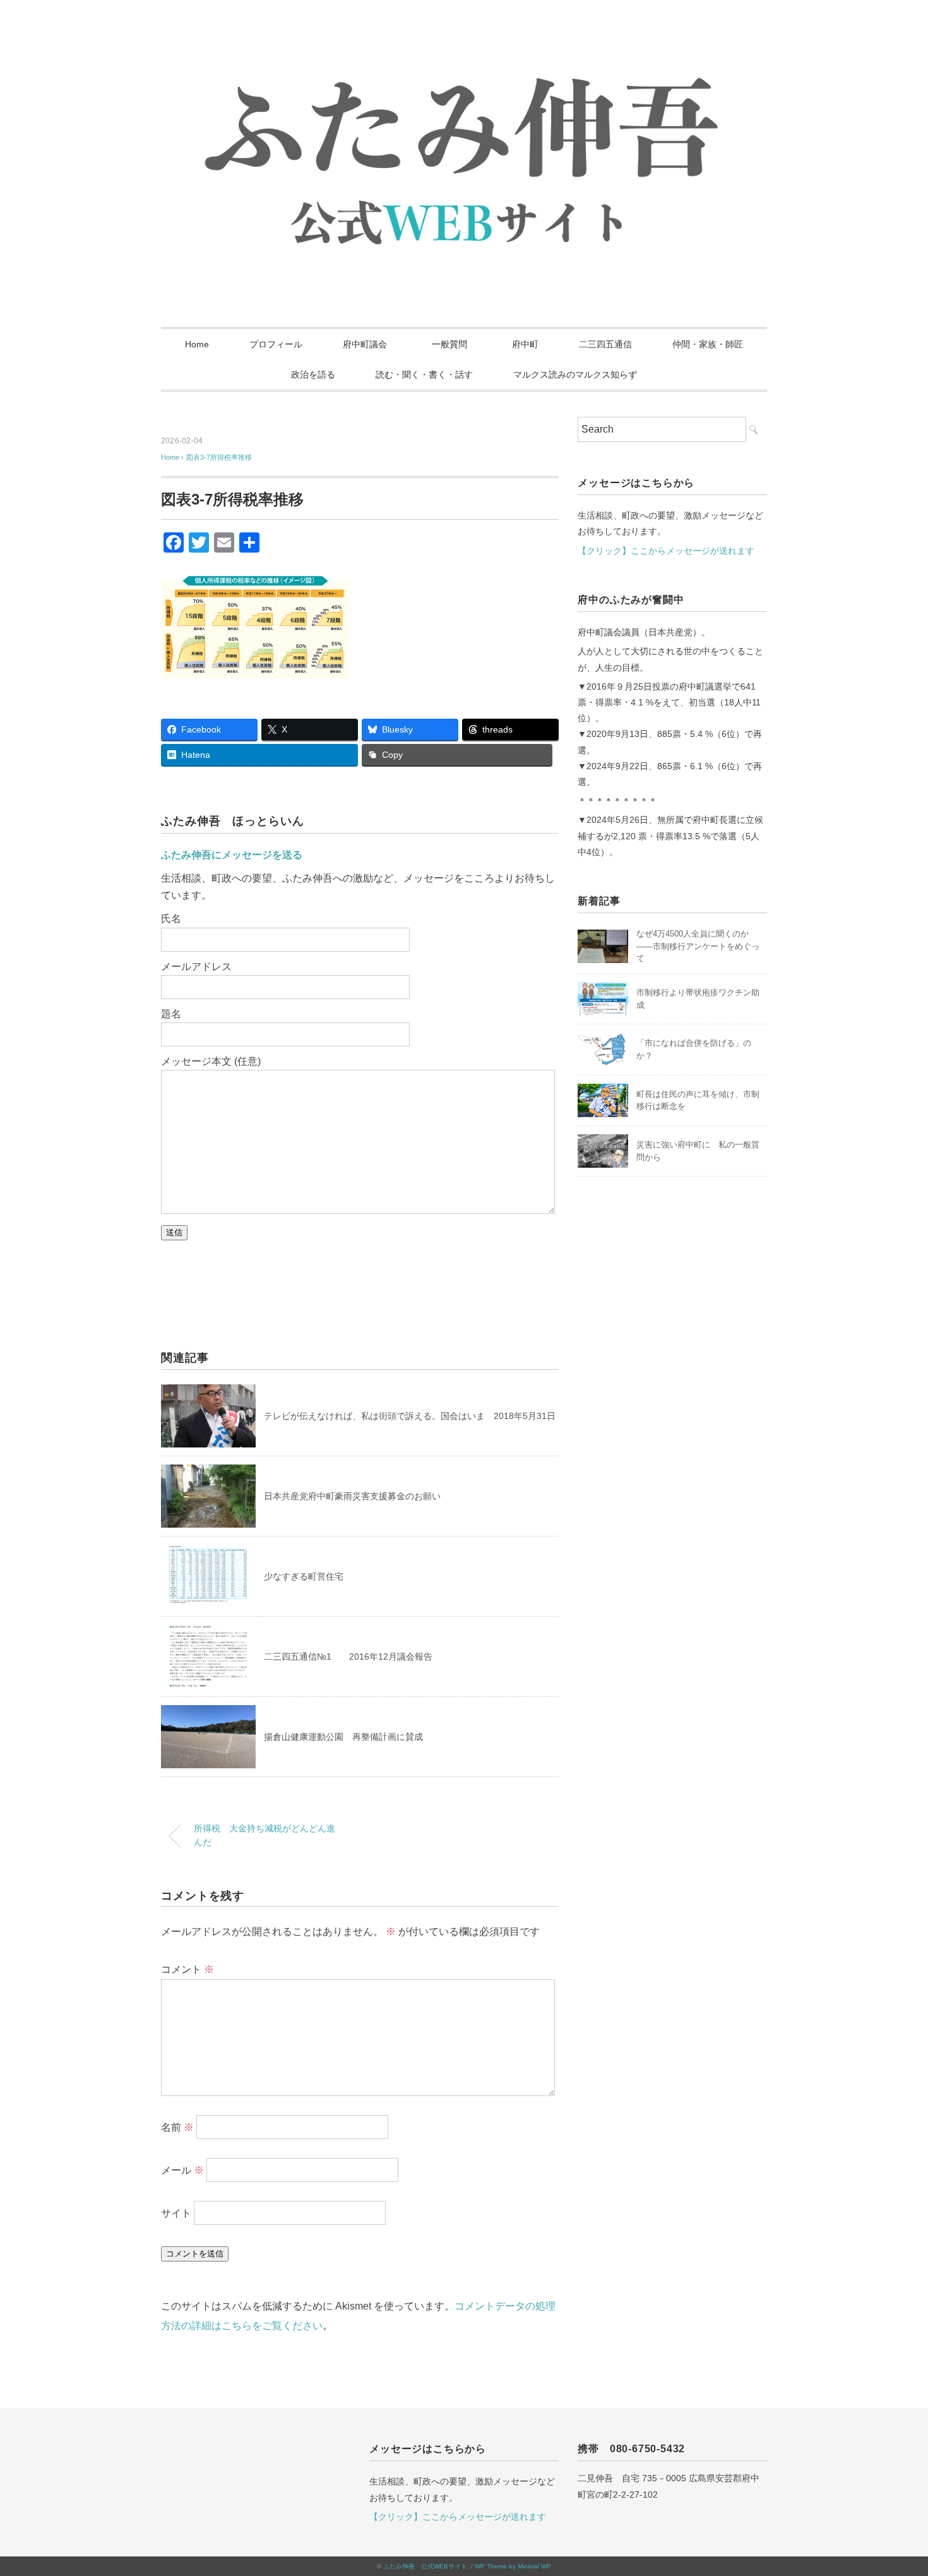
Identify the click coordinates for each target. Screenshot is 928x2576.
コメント (187, 1969)
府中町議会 (365, 344)
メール (182, 2170)
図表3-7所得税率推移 (219, 457)
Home (197, 344)
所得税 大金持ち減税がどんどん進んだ (265, 1835)
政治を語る (313, 374)
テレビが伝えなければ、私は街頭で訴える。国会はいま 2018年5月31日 (410, 1416)
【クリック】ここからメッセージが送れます (666, 551)
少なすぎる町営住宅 (304, 1576)
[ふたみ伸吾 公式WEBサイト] (464, 47)
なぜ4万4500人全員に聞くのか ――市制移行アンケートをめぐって (698, 946)
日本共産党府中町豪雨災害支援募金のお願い (352, 1496)
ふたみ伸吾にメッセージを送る (232, 855)
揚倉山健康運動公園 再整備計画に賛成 (343, 1737)
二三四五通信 (605, 344)
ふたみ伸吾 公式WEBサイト (425, 2566)
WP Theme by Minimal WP (513, 2566)
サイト (176, 2213)
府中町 (525, 344)
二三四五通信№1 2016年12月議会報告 (348, 1656)
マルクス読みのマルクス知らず (575, 374)
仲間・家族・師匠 (708, 344)
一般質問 (454, 344)
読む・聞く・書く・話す (424, 374)
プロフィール (276, 344)
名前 (177, 2127)
